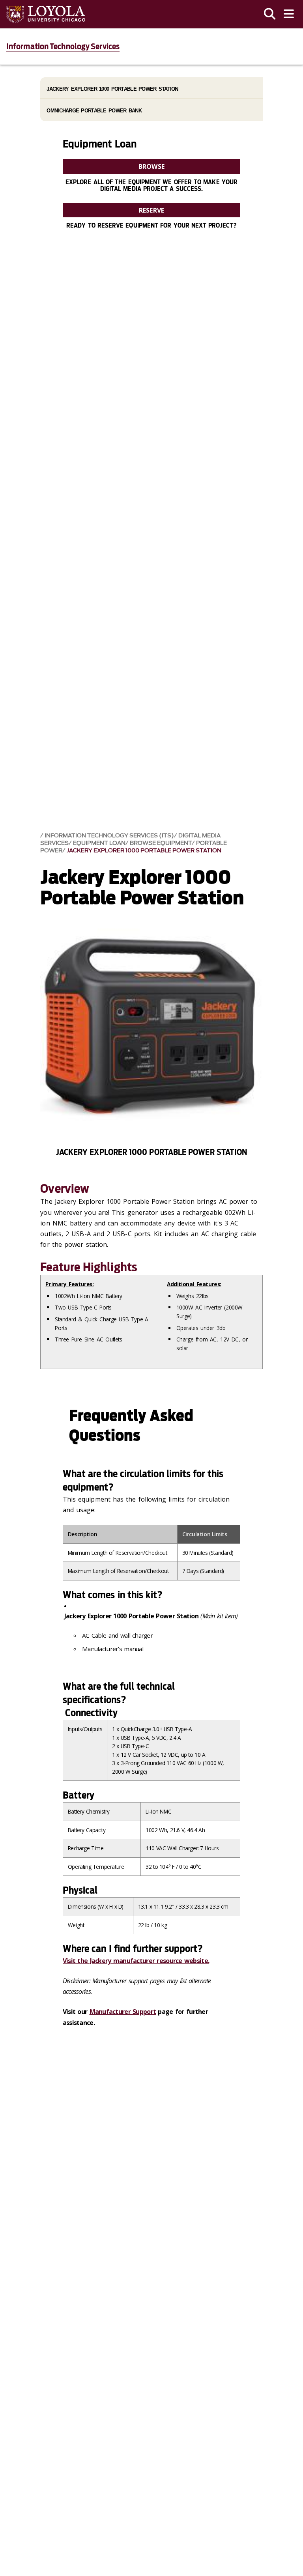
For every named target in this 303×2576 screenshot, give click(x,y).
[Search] (270, 14)
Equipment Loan (99, 843)
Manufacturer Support (123, 2012)
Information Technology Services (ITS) (109, 836)
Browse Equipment (161, 843)
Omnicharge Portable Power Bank (94, 111)
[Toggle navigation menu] (289, 14)
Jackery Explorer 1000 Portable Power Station (144, 851)
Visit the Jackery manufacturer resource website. (136, 1961)
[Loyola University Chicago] (46, 14)
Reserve (151, 210)
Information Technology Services (63, 47)
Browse (151, 166)
